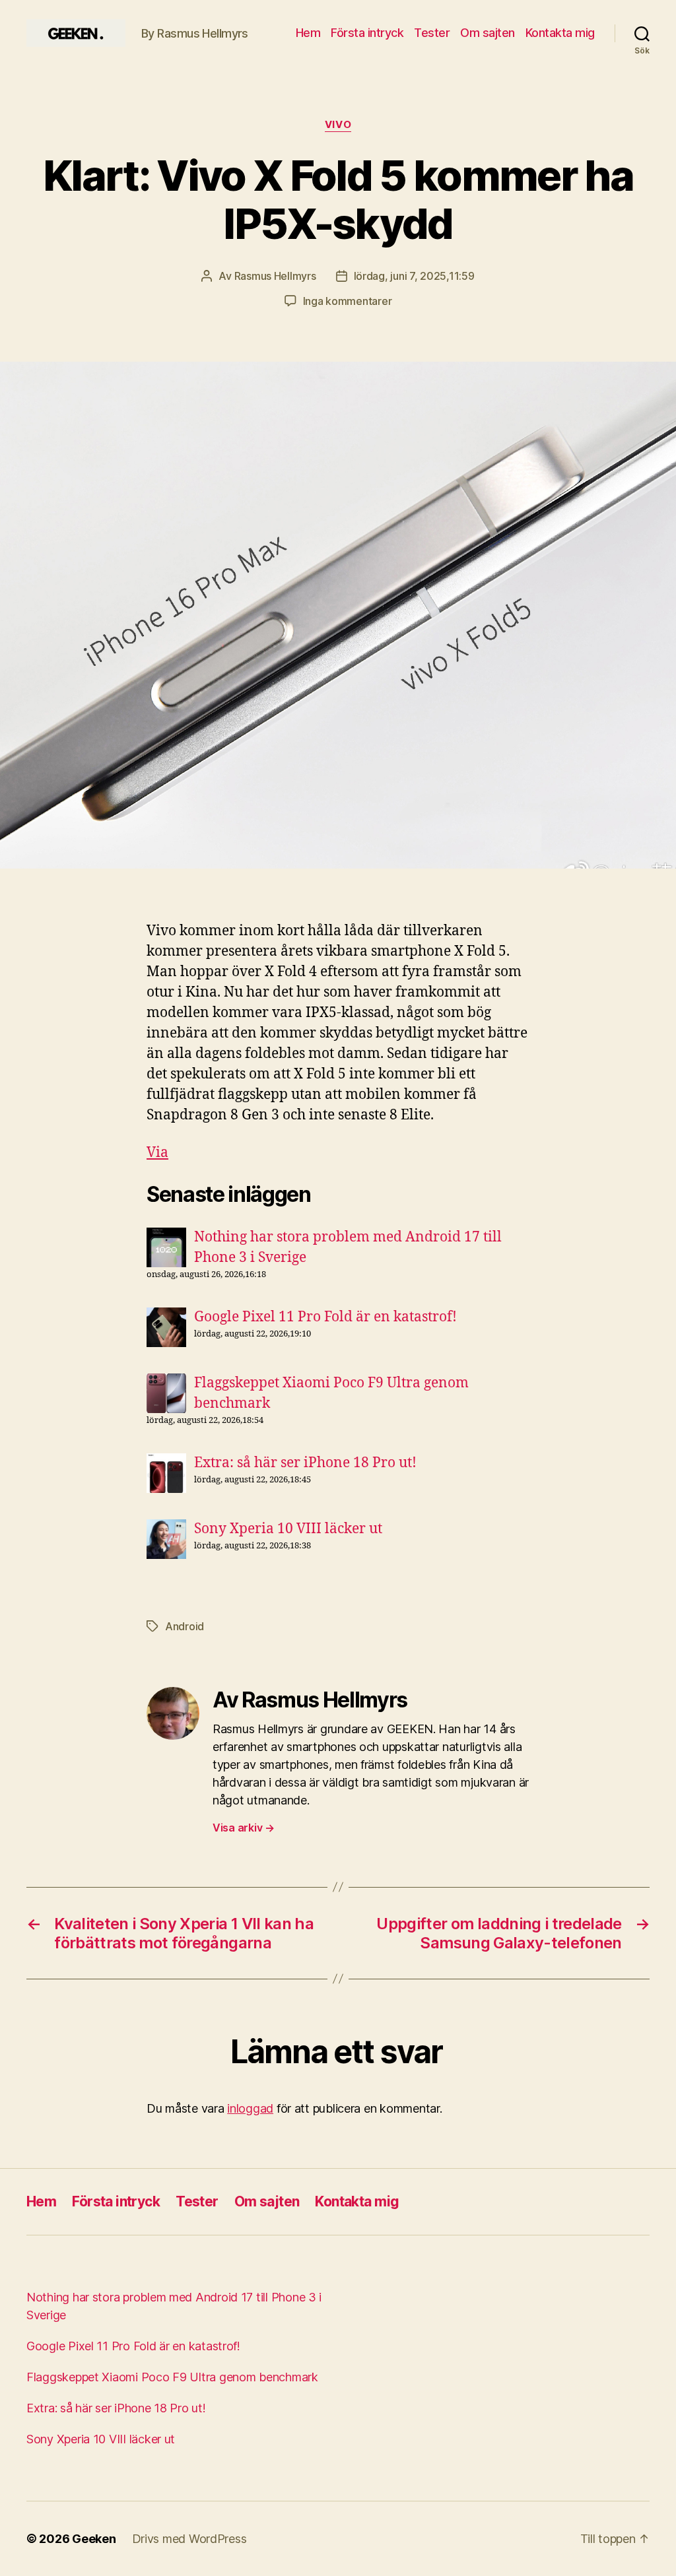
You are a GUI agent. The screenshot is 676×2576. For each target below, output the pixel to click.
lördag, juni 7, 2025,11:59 (414, 276)
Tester (432, 33)
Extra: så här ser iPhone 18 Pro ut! (305, 1463)
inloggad (250, 2108)
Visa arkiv (244, 1828)
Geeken (94, 2539)
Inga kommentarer (348, 301)
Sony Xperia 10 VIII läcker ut (288, 1529)
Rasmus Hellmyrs (275, 276)
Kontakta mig (560, 33)
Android (185, 1626)
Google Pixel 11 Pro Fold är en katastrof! (325, 1317)
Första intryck (367, 33)
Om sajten (488, 33)
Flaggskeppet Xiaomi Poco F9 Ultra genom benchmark (172, 2377)
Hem (308, 33)
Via (157, 1153)
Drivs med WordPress (189, 2539)
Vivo (338, 125)
